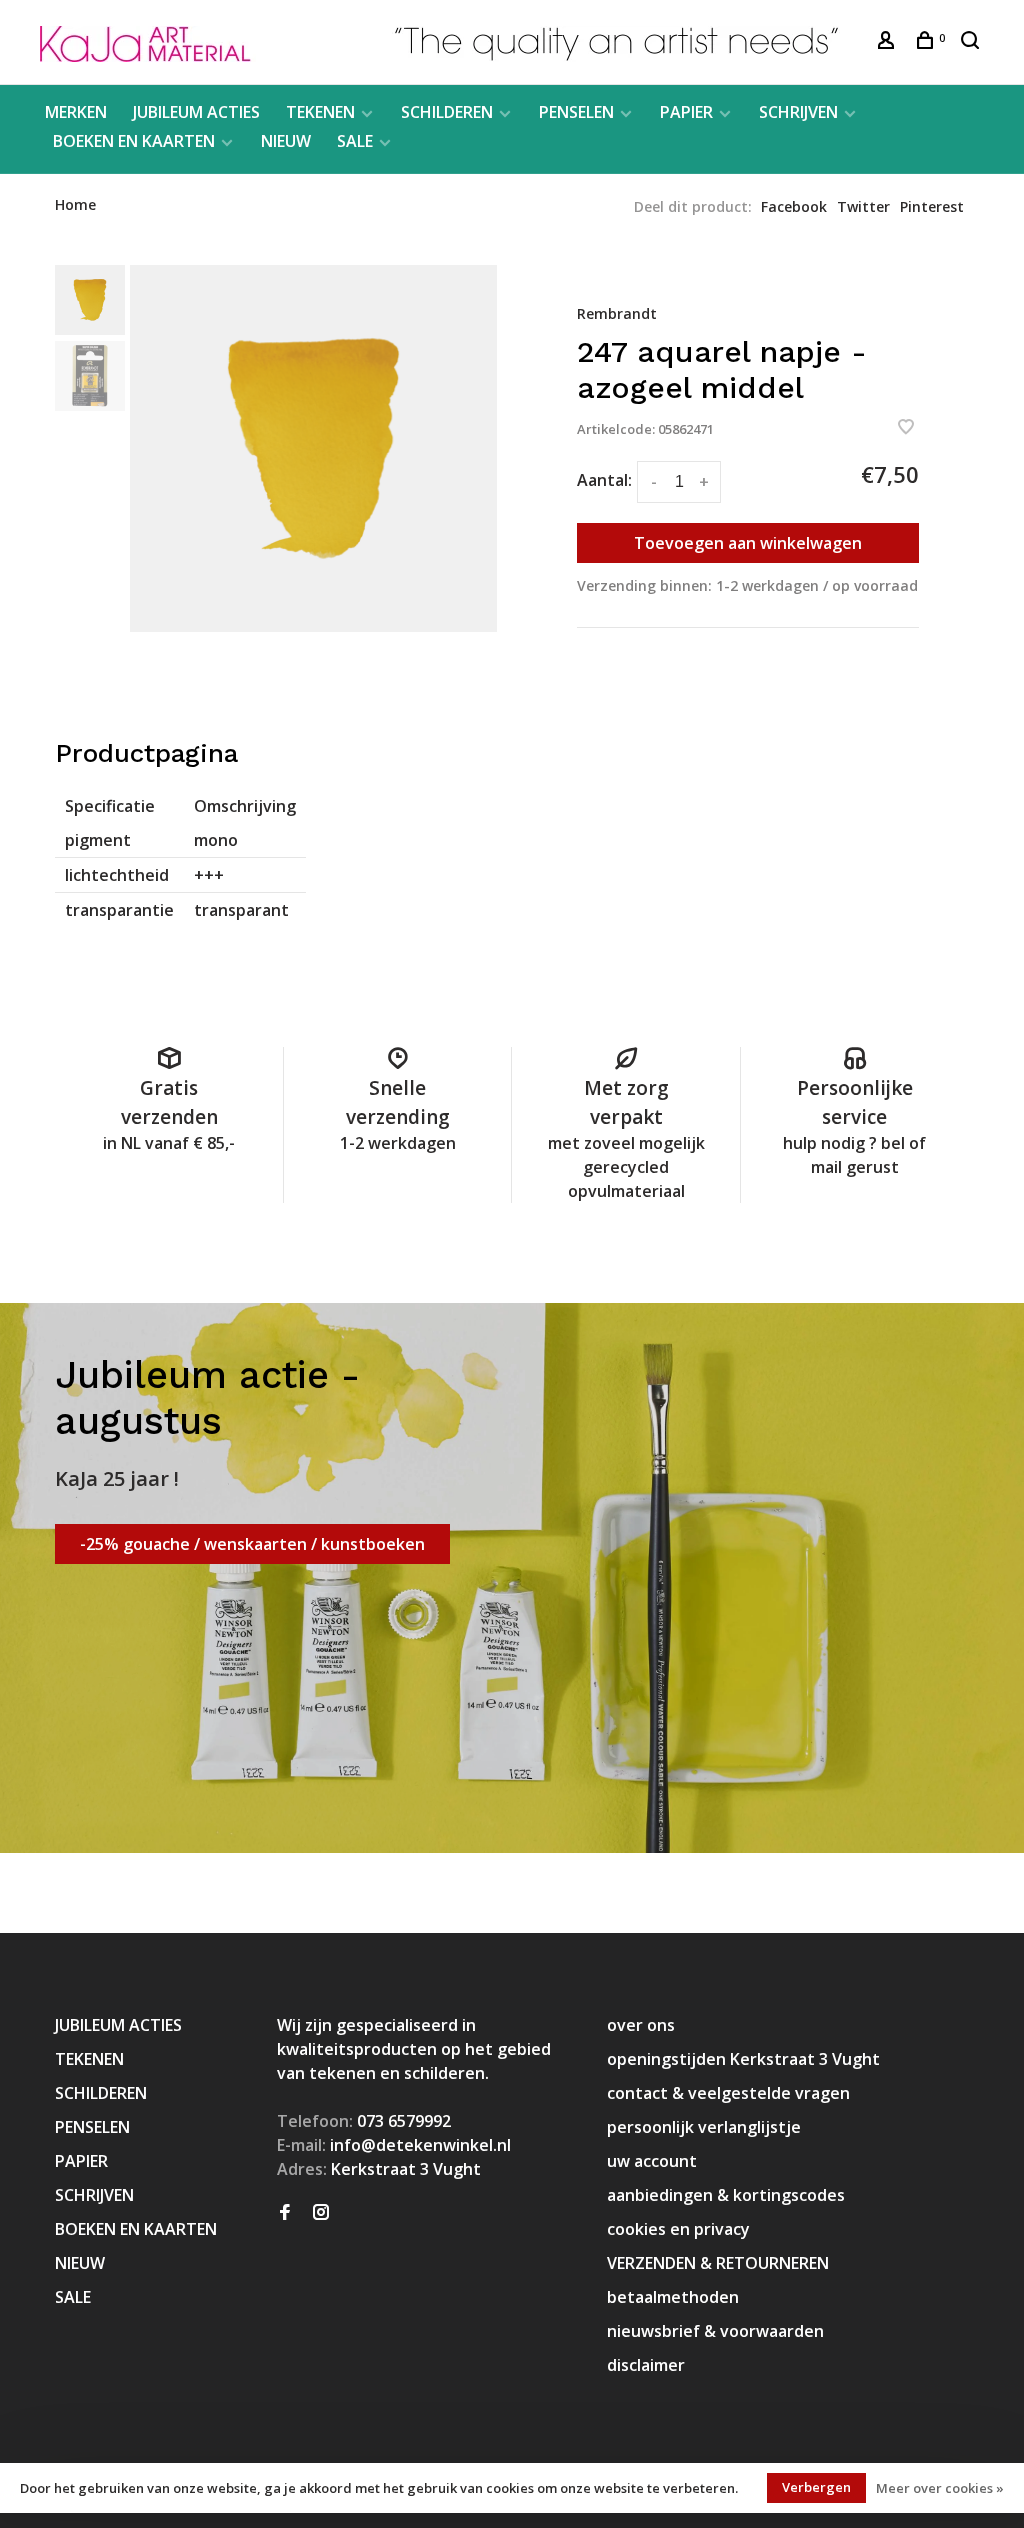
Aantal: (604, 480)
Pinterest (932, 206)
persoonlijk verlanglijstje (704, 2127)
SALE (355, 141)
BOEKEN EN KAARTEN (134, 141)
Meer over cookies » (940, 2488)
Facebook (794, 206)
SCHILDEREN (447, 112)
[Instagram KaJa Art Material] (321, 2213)
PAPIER (686, 112)
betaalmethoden (673, 2297)
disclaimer (646, 2365)
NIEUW (286, 141)
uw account (652, 2161)
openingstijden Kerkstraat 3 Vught (743, 2059)
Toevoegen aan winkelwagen (748, 543)
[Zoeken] (972, 42)
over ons (641, 2025)
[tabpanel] (313, 448)
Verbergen (816, 2487)
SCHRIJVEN (798, 112)
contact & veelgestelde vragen (728, 2093)
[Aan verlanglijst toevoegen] (906, 428)
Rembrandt (617, 313)
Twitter (863, 206)
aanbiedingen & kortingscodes (726, 2195)
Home (75, 204)
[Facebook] (285, 2213)
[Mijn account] (888, 42)
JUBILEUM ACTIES (196, 112)
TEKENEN (320, 112)
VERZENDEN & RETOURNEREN (718, 2263)
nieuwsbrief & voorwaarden (715, 2331)
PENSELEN (576, 112)
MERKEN (76, 112)
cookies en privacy (678, 2229)
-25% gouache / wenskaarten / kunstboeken (252, 1544)
